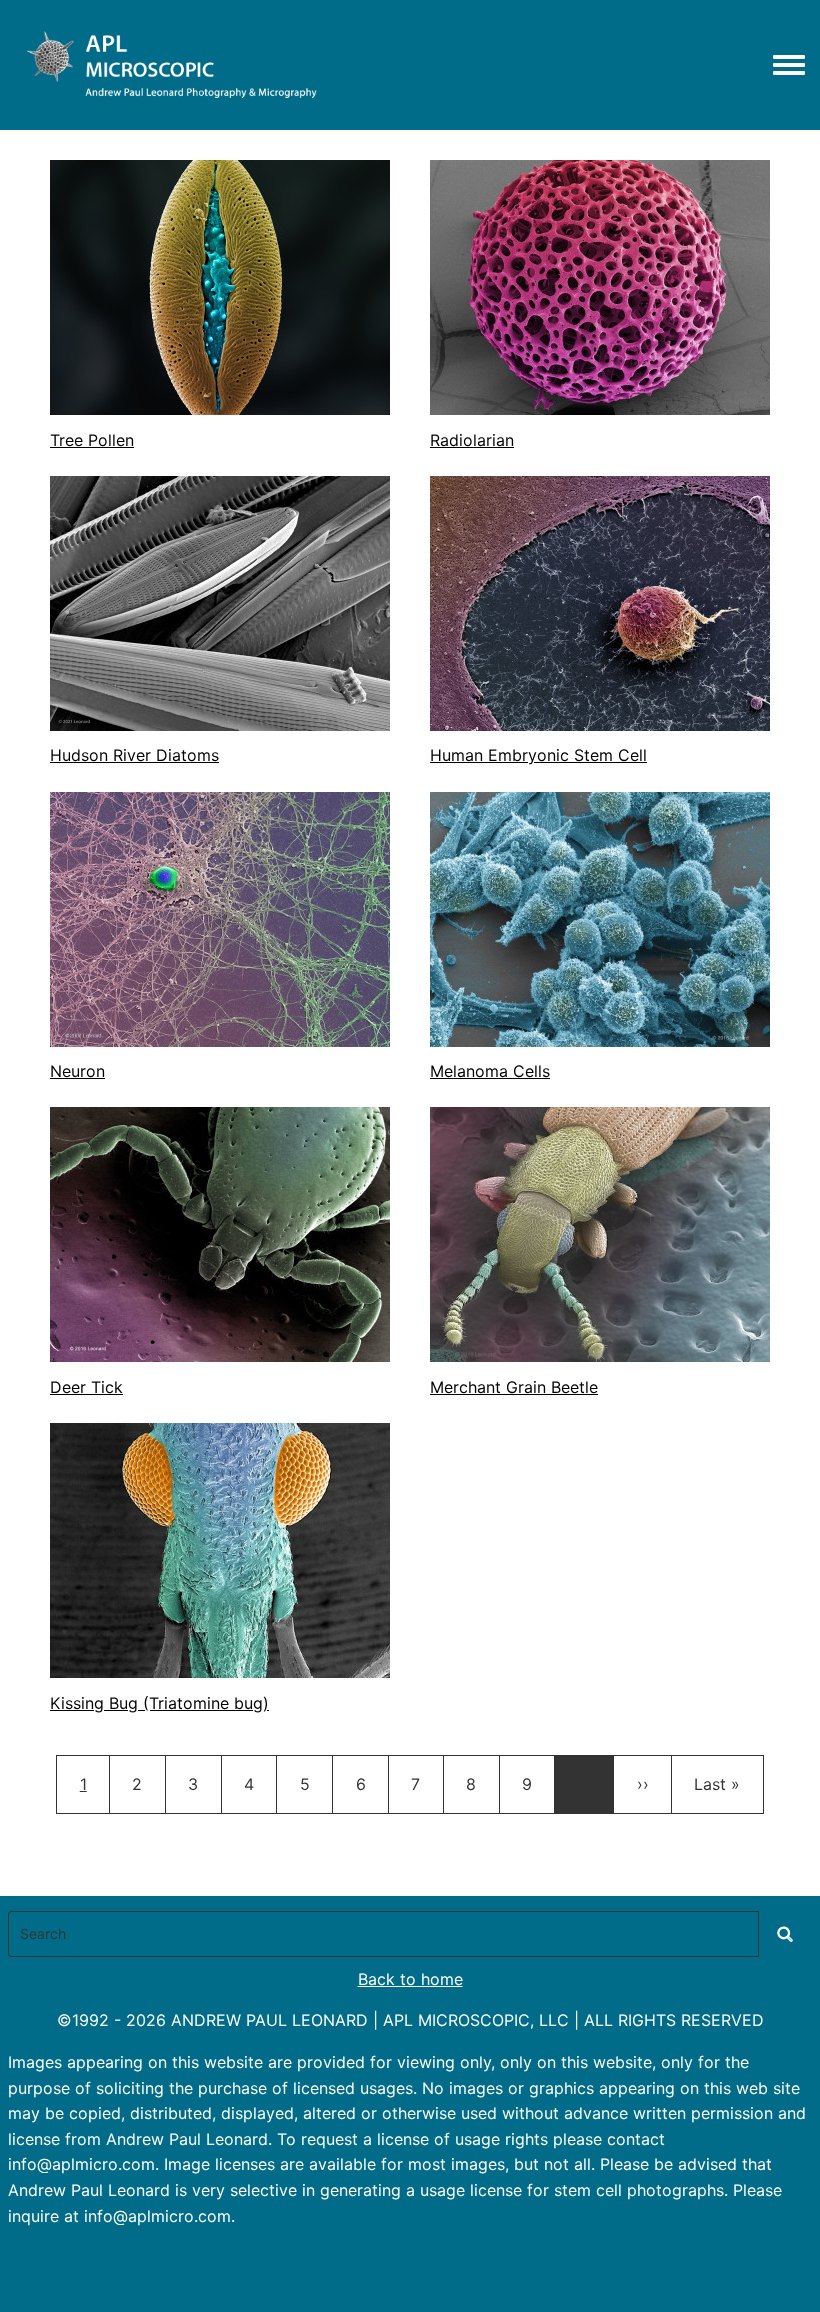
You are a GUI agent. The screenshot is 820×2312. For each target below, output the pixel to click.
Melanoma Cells (490, 1071)
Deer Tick (86, 1387)
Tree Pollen (92, 440)
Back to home (410, 1979)
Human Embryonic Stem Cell (538, 755)
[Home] (167, 65)
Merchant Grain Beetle (514, 1387)
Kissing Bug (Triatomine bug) (159, 1703)
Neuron (77, 1071)
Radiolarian (472, 440)
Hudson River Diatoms (134, 755)
